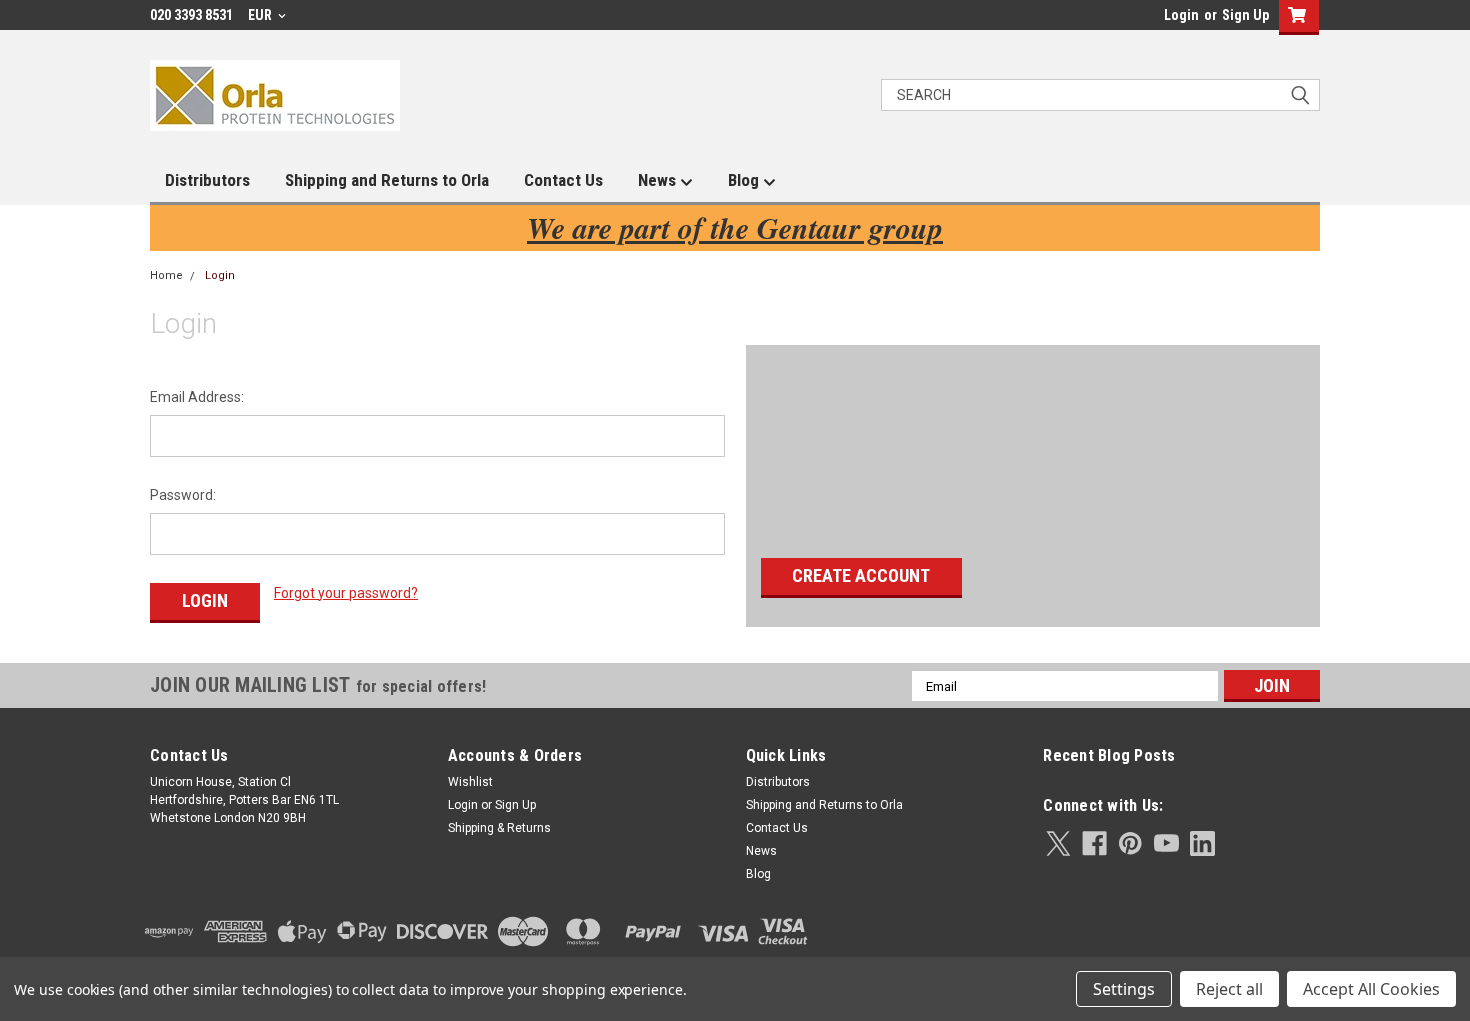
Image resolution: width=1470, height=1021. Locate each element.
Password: (183, 495)
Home (166, 275)
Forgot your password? (346, 593)
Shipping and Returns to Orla (387, 180)
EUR (261, 15)
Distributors (207, 180)
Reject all (1229, 989)
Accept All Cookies (1371, 989)
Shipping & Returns (499, 828)
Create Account (861, 575)
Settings (1124, 989)
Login (1181, 15)
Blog (745, 180)
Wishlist (470, 782)
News (659, 180)
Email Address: (197, 397)
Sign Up (1245, 15)
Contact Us (563, 180)
